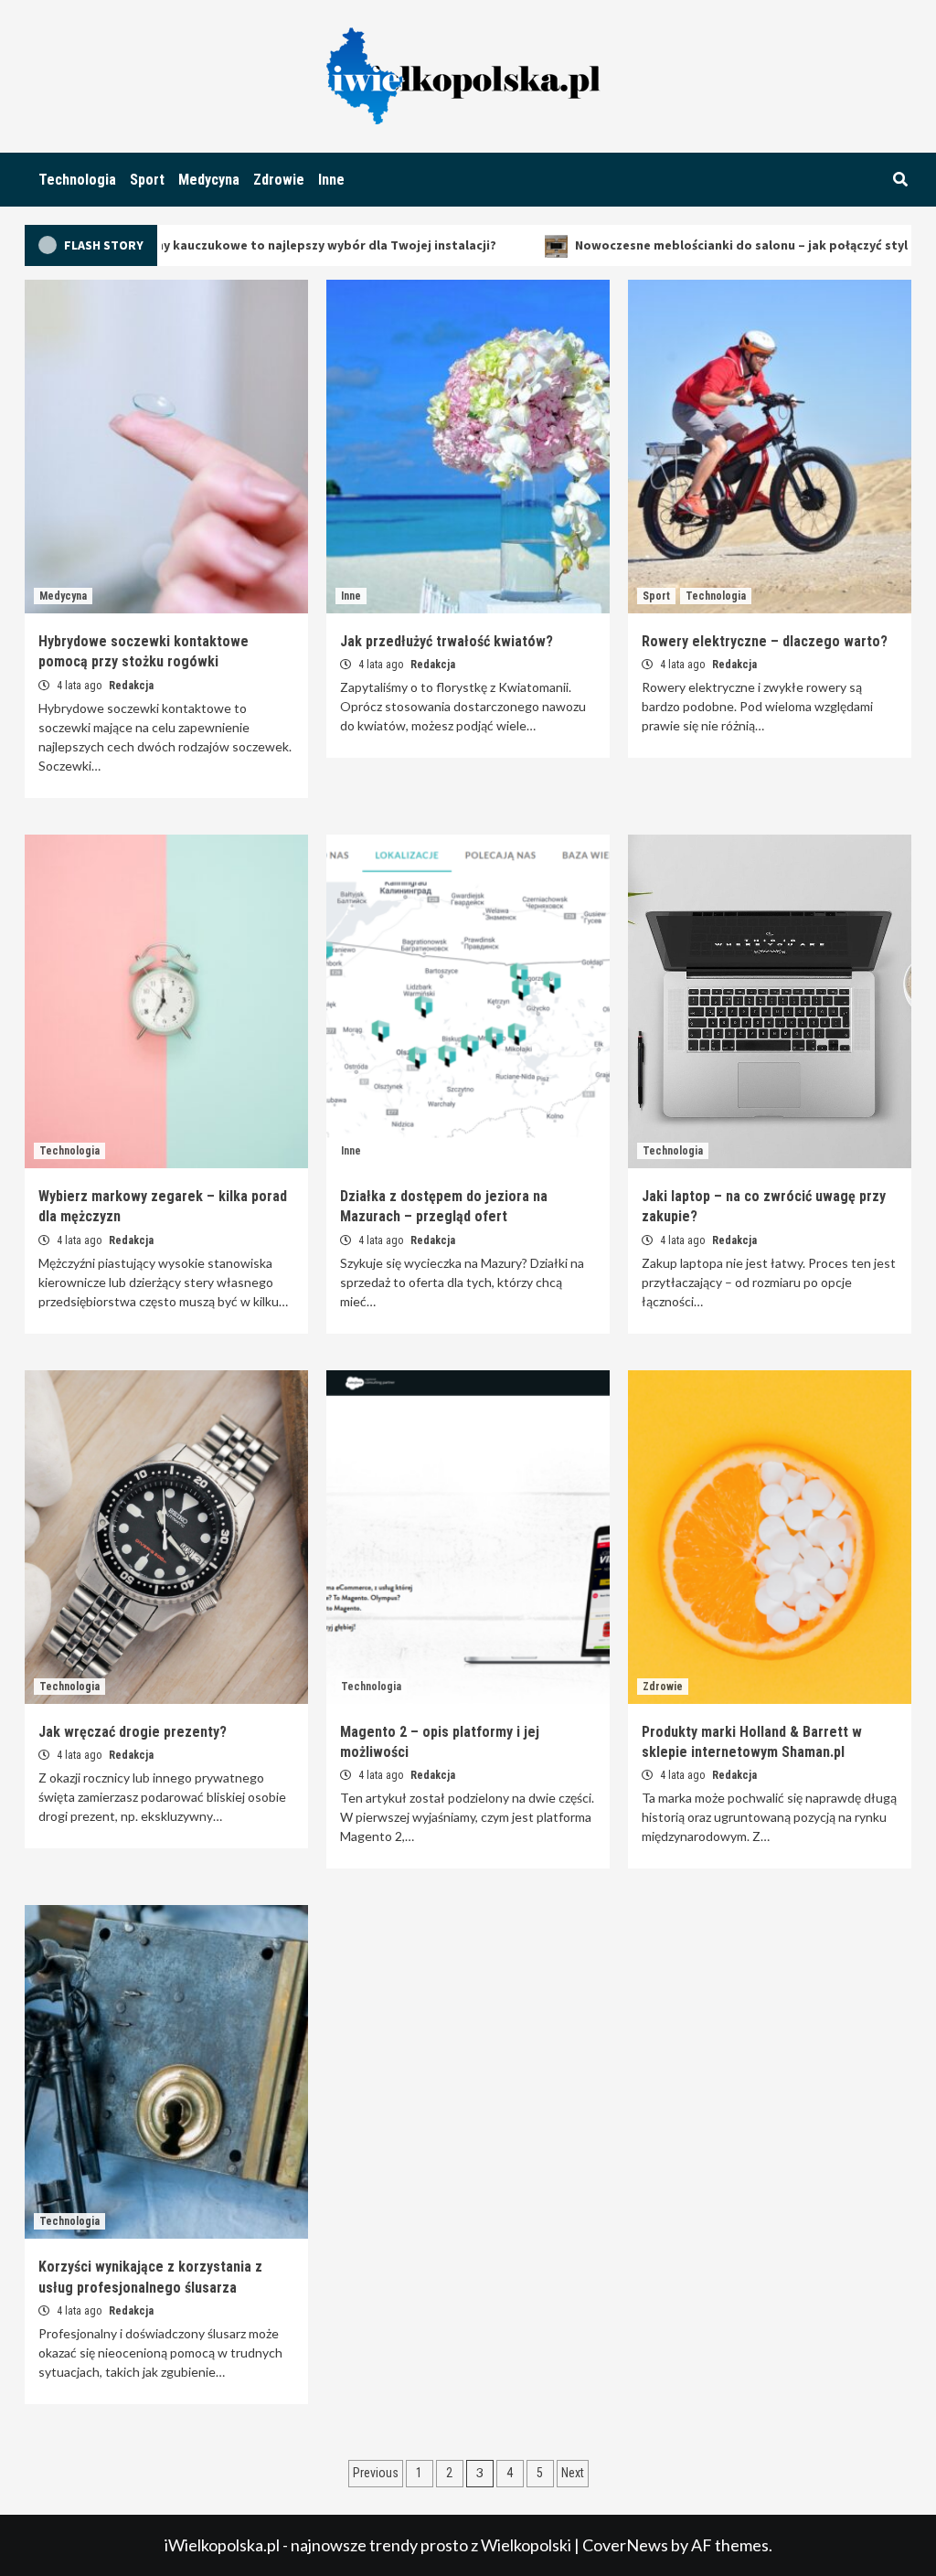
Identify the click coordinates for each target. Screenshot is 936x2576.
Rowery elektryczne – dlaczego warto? (765, 641)
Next (573, 2473)
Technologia (77, 180)
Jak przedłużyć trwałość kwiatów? (447, 641)
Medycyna (209, 180)
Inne (331, 180)
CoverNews (625, 2545)
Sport (147, 180)
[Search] (900, 180)
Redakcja (131, 686)
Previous (376, 2473)
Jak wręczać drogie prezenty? (133, 1732)
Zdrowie (279, 180)
